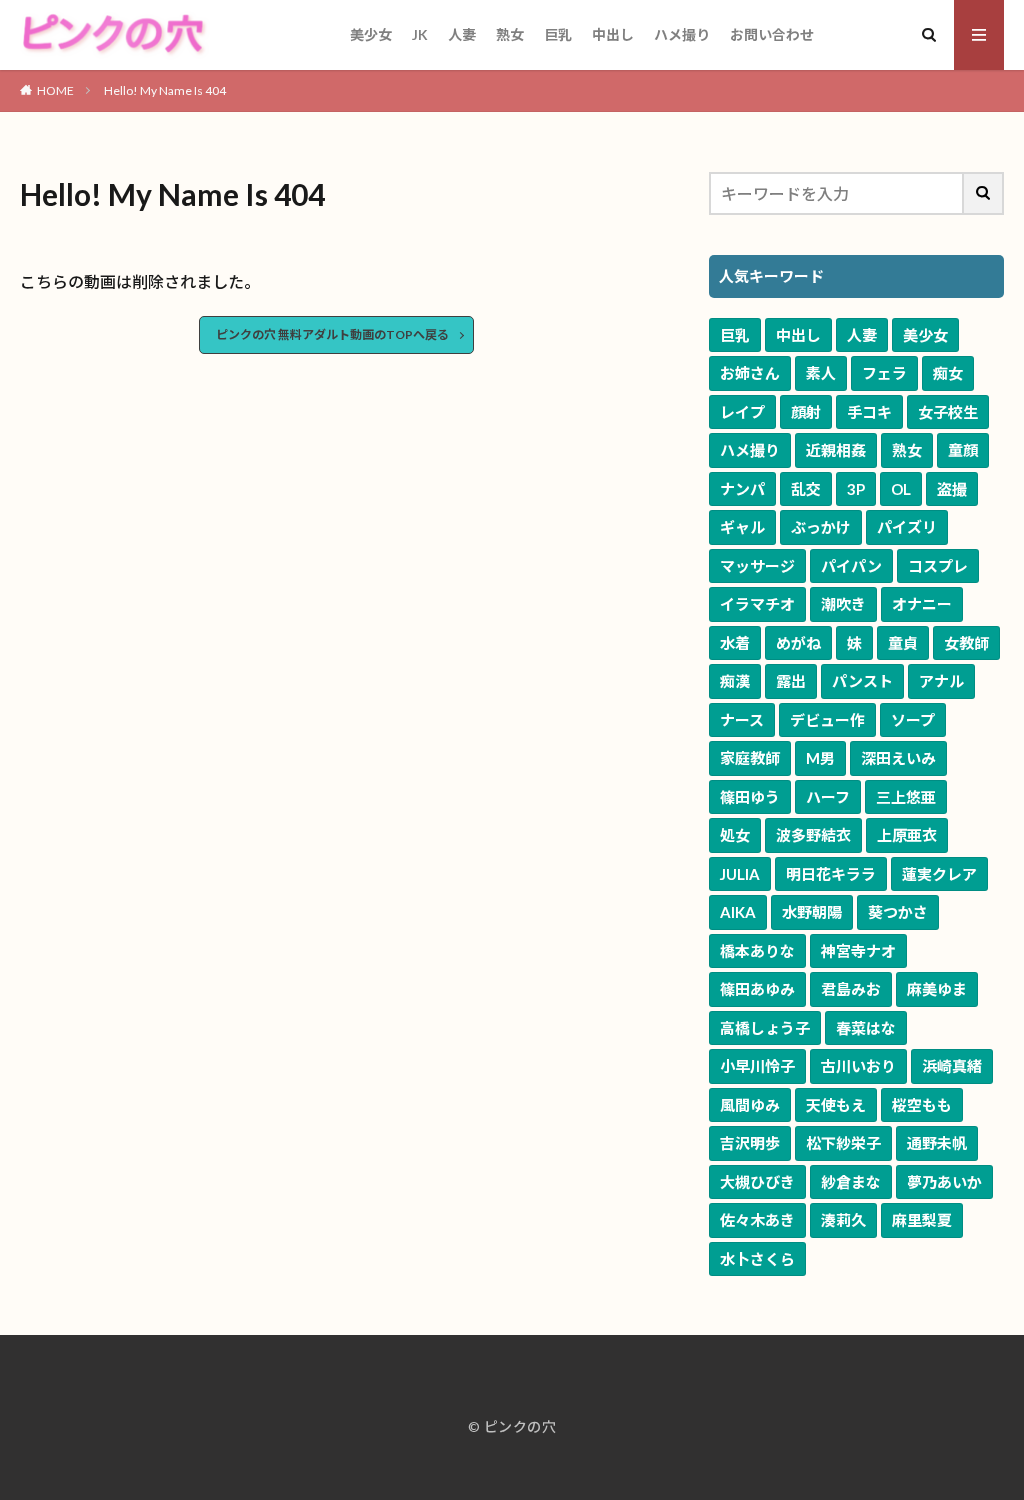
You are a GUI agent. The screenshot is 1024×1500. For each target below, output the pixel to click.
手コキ (869, 412)
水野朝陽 (812, 912)
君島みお (851, 989)
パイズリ (907, 527)
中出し (613, 34)
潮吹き (843, 604)
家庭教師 (750, 758)
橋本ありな (757, 951)
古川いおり (858, 1066)
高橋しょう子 (765, 1028)
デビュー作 (827, 720)
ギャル (742, 527)
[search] (984, 193)
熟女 (510, 34)
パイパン (851, 566)
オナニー (922, 604)
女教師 (966, 643)
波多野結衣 (813, 835)
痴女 (948, 373)
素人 (821, 373)
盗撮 (952, 489)
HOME (55, 90)
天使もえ (836, 1105)
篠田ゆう (750, 797)
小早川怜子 (757, 1066)
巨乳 (558, 34)
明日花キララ (831, 874)
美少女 (371, 34)
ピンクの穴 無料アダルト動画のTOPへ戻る (332, 334)
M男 (820, 758)
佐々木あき (757, 1220)
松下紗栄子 (843, 1143)
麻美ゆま (937, 989)
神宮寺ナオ (858, 951)
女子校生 (948, 412)
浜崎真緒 (952, 1066)
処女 (735, 835)
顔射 (806, 412)
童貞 (903, 643)
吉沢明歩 (750, 1143)
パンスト (862, 681)
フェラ (884, 373)
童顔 (963, 450)
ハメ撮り (682, 34)
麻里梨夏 (922, 1220)
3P (856, 489)
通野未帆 (937, 1143)
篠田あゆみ (757, 989)
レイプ (742, 412)
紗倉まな (851, 1182)
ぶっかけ (821, 527)
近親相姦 (836, 450)
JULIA (740, 874)
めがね (798, 643)
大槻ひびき (757, 1182)
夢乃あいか (944, 1182)
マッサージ (757, 566)
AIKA (738, 912)
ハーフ (828, 797)
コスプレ (938, 566)
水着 (735, 643)
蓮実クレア (939, 874)
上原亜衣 (907, 835)
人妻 (462, 34)
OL (901, 489)
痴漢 (735, 681)
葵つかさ (898, 912)
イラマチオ (757, 604)
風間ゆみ (750, 1105)
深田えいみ (898, 758)
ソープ (913, 720)
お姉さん (750, 373)
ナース (742, 720)
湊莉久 (843, 1220)
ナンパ (742, 489)
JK (420, 34)
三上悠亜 (906, 797)
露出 (791, 681)
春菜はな (866, 1028)
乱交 (806, 489)
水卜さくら (757, 1259)
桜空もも (922, 1105)
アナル (941, 681)
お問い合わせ (772, 34)
